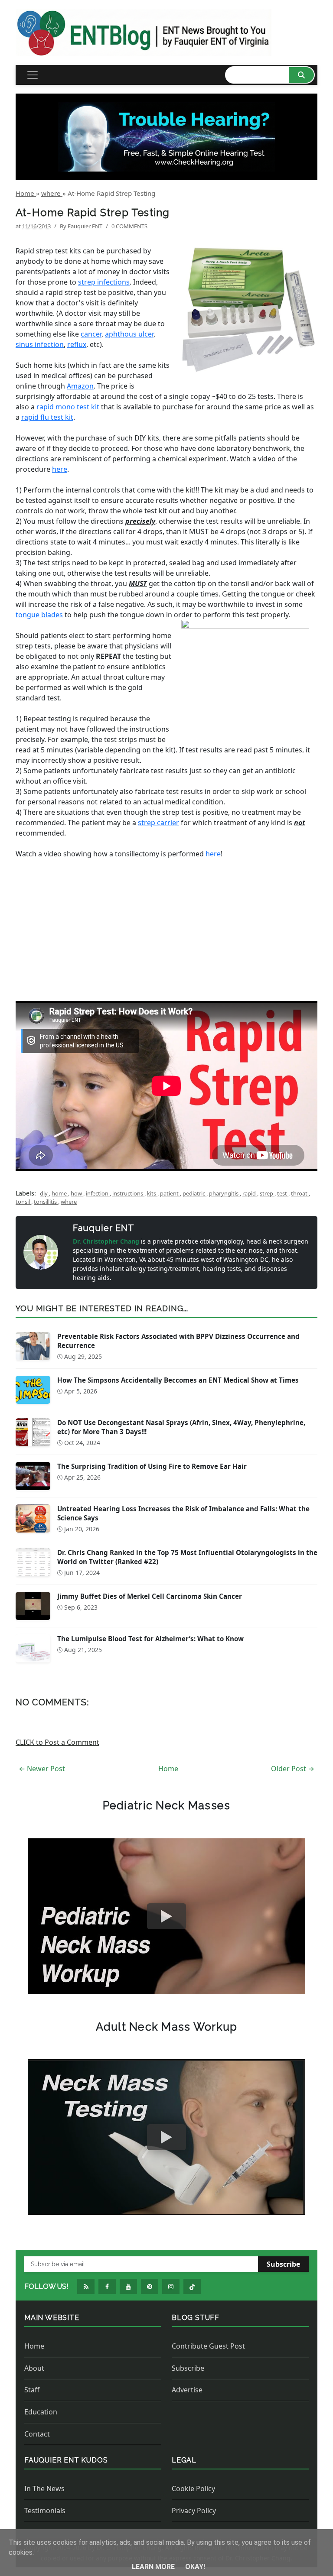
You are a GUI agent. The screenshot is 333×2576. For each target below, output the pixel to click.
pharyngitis (224, 1193)
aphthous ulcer (129, 334)
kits (152, 1193)
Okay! (195, 2567)
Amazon (80, 386)
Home (168, 1769)
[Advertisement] (166, 920)
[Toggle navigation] (33, 75)
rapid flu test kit (47, 417)
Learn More (154, 2567)
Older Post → (293, 1769)
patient (170, 1193)
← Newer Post (42, 1769)
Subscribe (283, 2264)
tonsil (23, 1202)
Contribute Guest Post (208, 2346)
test (283, 1193)
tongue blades (39, 615)
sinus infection (40, 344)
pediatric (194, 1193)
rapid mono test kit (68, 407)
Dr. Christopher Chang (107, 1241)
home (60, 1193)
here (60, 469)
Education (41, 2412)
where (69, 1202)
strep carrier (158, 823)
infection (98, 1193)
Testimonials (45, 2511)
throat (300, 1193)
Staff (32, 2390)
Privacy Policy (194, 2511)
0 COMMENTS (129, 226)
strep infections (104, 282)
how (77, 1193)
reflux (77, 344)
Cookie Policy (193, 2489)
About (34, 2368)
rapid (250, 1193)
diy (44, 1193)
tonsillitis (46, 1202)
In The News (44, 2489)
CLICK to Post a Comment (57, 1742)
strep (267, 1193)
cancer (91, 334)
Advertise (187, 2390)
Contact (37, 2434)
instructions (128, 1193)
